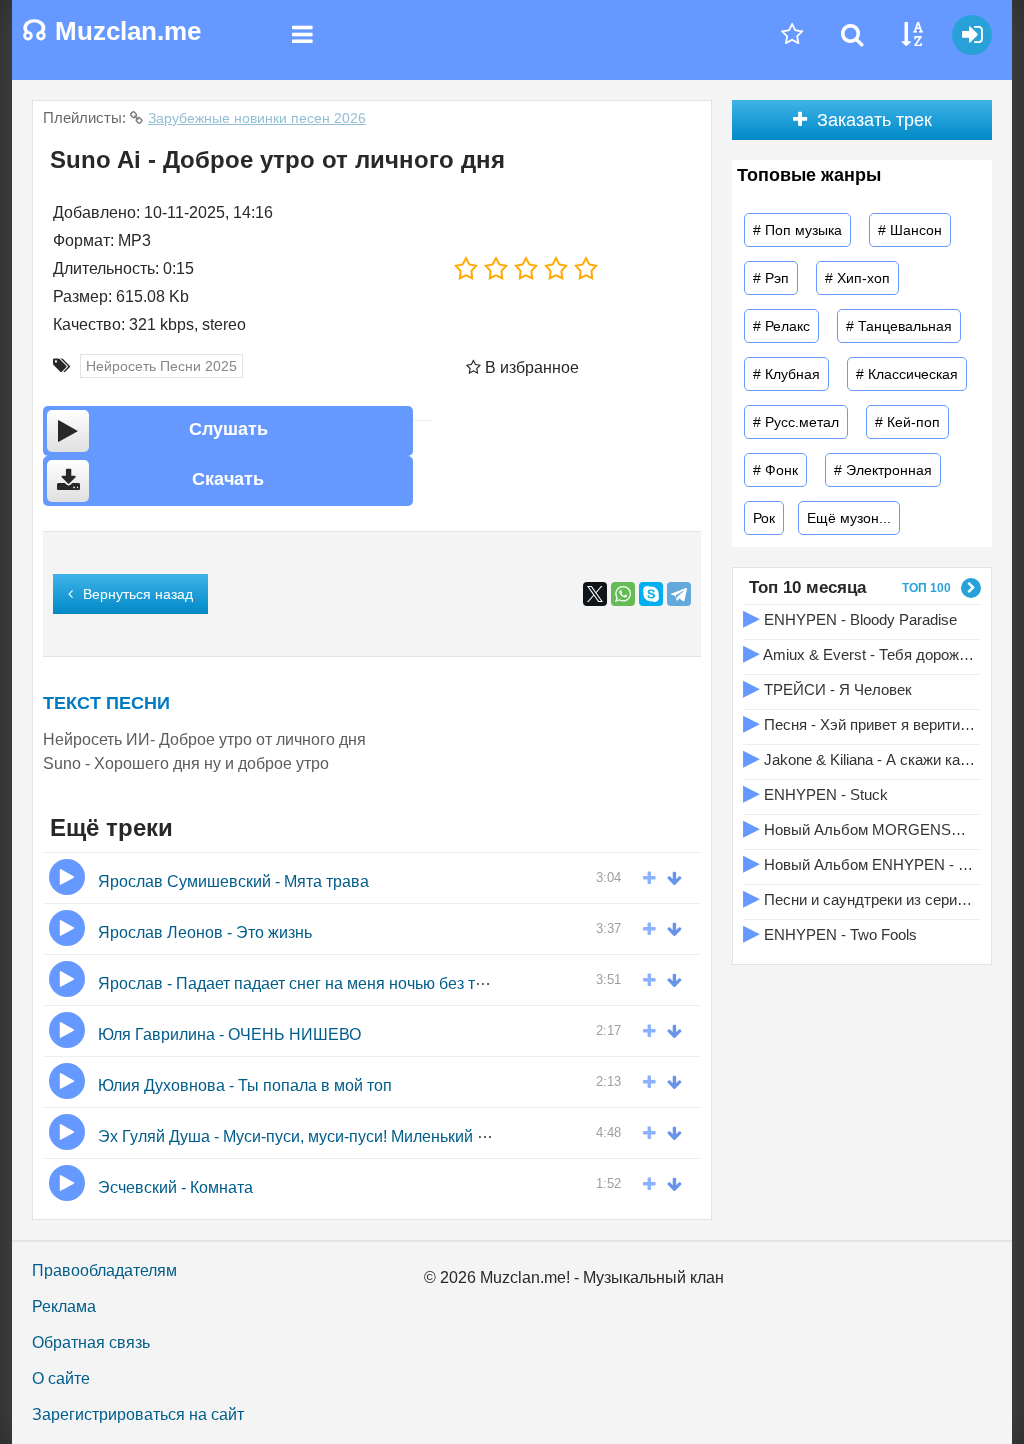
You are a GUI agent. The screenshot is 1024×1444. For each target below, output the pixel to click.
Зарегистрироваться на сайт (138, 1414)
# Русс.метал (796, 422)
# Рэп (771, 278)
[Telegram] (679, 594)
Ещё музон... (849, 518)
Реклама (64, 1306)
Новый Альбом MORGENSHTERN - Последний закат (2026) (859, 827)
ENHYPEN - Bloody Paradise (850, 617)
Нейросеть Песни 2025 (161, 366)
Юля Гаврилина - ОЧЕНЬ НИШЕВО (229, 1034)
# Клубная (786, 374)
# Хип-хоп (857, 278)
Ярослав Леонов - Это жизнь (205, 932)
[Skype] (651, 594)
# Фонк (775, 470)
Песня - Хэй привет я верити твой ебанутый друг (859, 722)
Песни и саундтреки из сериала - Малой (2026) (859, 897)
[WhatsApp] (623, 594)
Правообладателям (104, 1270)
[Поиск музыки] (852, 35)
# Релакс (781, 326)
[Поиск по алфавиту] (912, 35)
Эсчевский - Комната (175, 1187)
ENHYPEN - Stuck (815, 792)
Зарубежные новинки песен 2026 (257, 118)
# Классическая (907, 374)
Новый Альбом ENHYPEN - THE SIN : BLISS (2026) (859, 862)
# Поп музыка (797, 230)
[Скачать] (679, 877)
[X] (595, 594)
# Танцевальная (899, 326)
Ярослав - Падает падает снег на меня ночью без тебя (300, 983)
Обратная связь (91, 1342)
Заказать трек (874, 120)
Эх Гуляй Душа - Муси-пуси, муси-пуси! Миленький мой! (304, 1136)
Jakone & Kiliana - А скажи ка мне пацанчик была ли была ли (859, 757)
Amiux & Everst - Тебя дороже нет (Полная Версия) (859, 652)
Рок (764, 518)
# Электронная (883, 470)
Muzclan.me (111, 30)
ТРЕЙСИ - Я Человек (827, 687)
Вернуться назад (138, 594)
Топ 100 (926, 588)
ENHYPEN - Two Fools (830, 932)
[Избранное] (792, 35)
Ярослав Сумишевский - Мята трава (233, 881)
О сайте (61, 1378)
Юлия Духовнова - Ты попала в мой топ (245, 1085)
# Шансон (910, 230)
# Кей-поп (907, 422)
